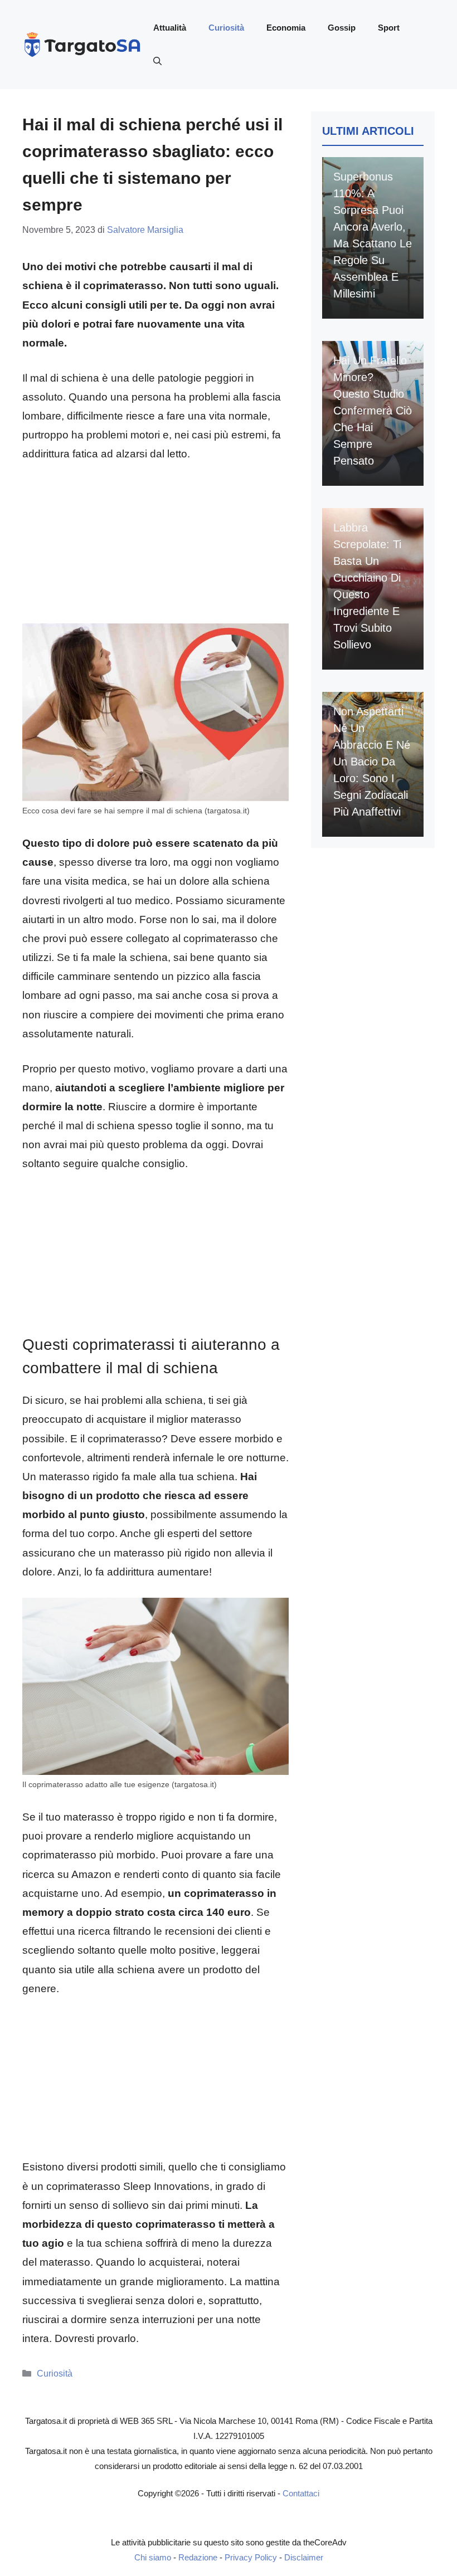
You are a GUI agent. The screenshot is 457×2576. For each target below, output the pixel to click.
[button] (157, 61)
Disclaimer (304, 2557)
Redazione (198, 2557)
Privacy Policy (251, 2557)
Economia (286, 28)
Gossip (342, 28)
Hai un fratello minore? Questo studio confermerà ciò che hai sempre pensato (373, 411)
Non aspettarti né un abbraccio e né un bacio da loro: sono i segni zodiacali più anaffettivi (372, 762)
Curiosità (226, 28)
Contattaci (301, 2493)
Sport (389, 28)
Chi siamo (153, 2557)
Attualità (170, 28)
